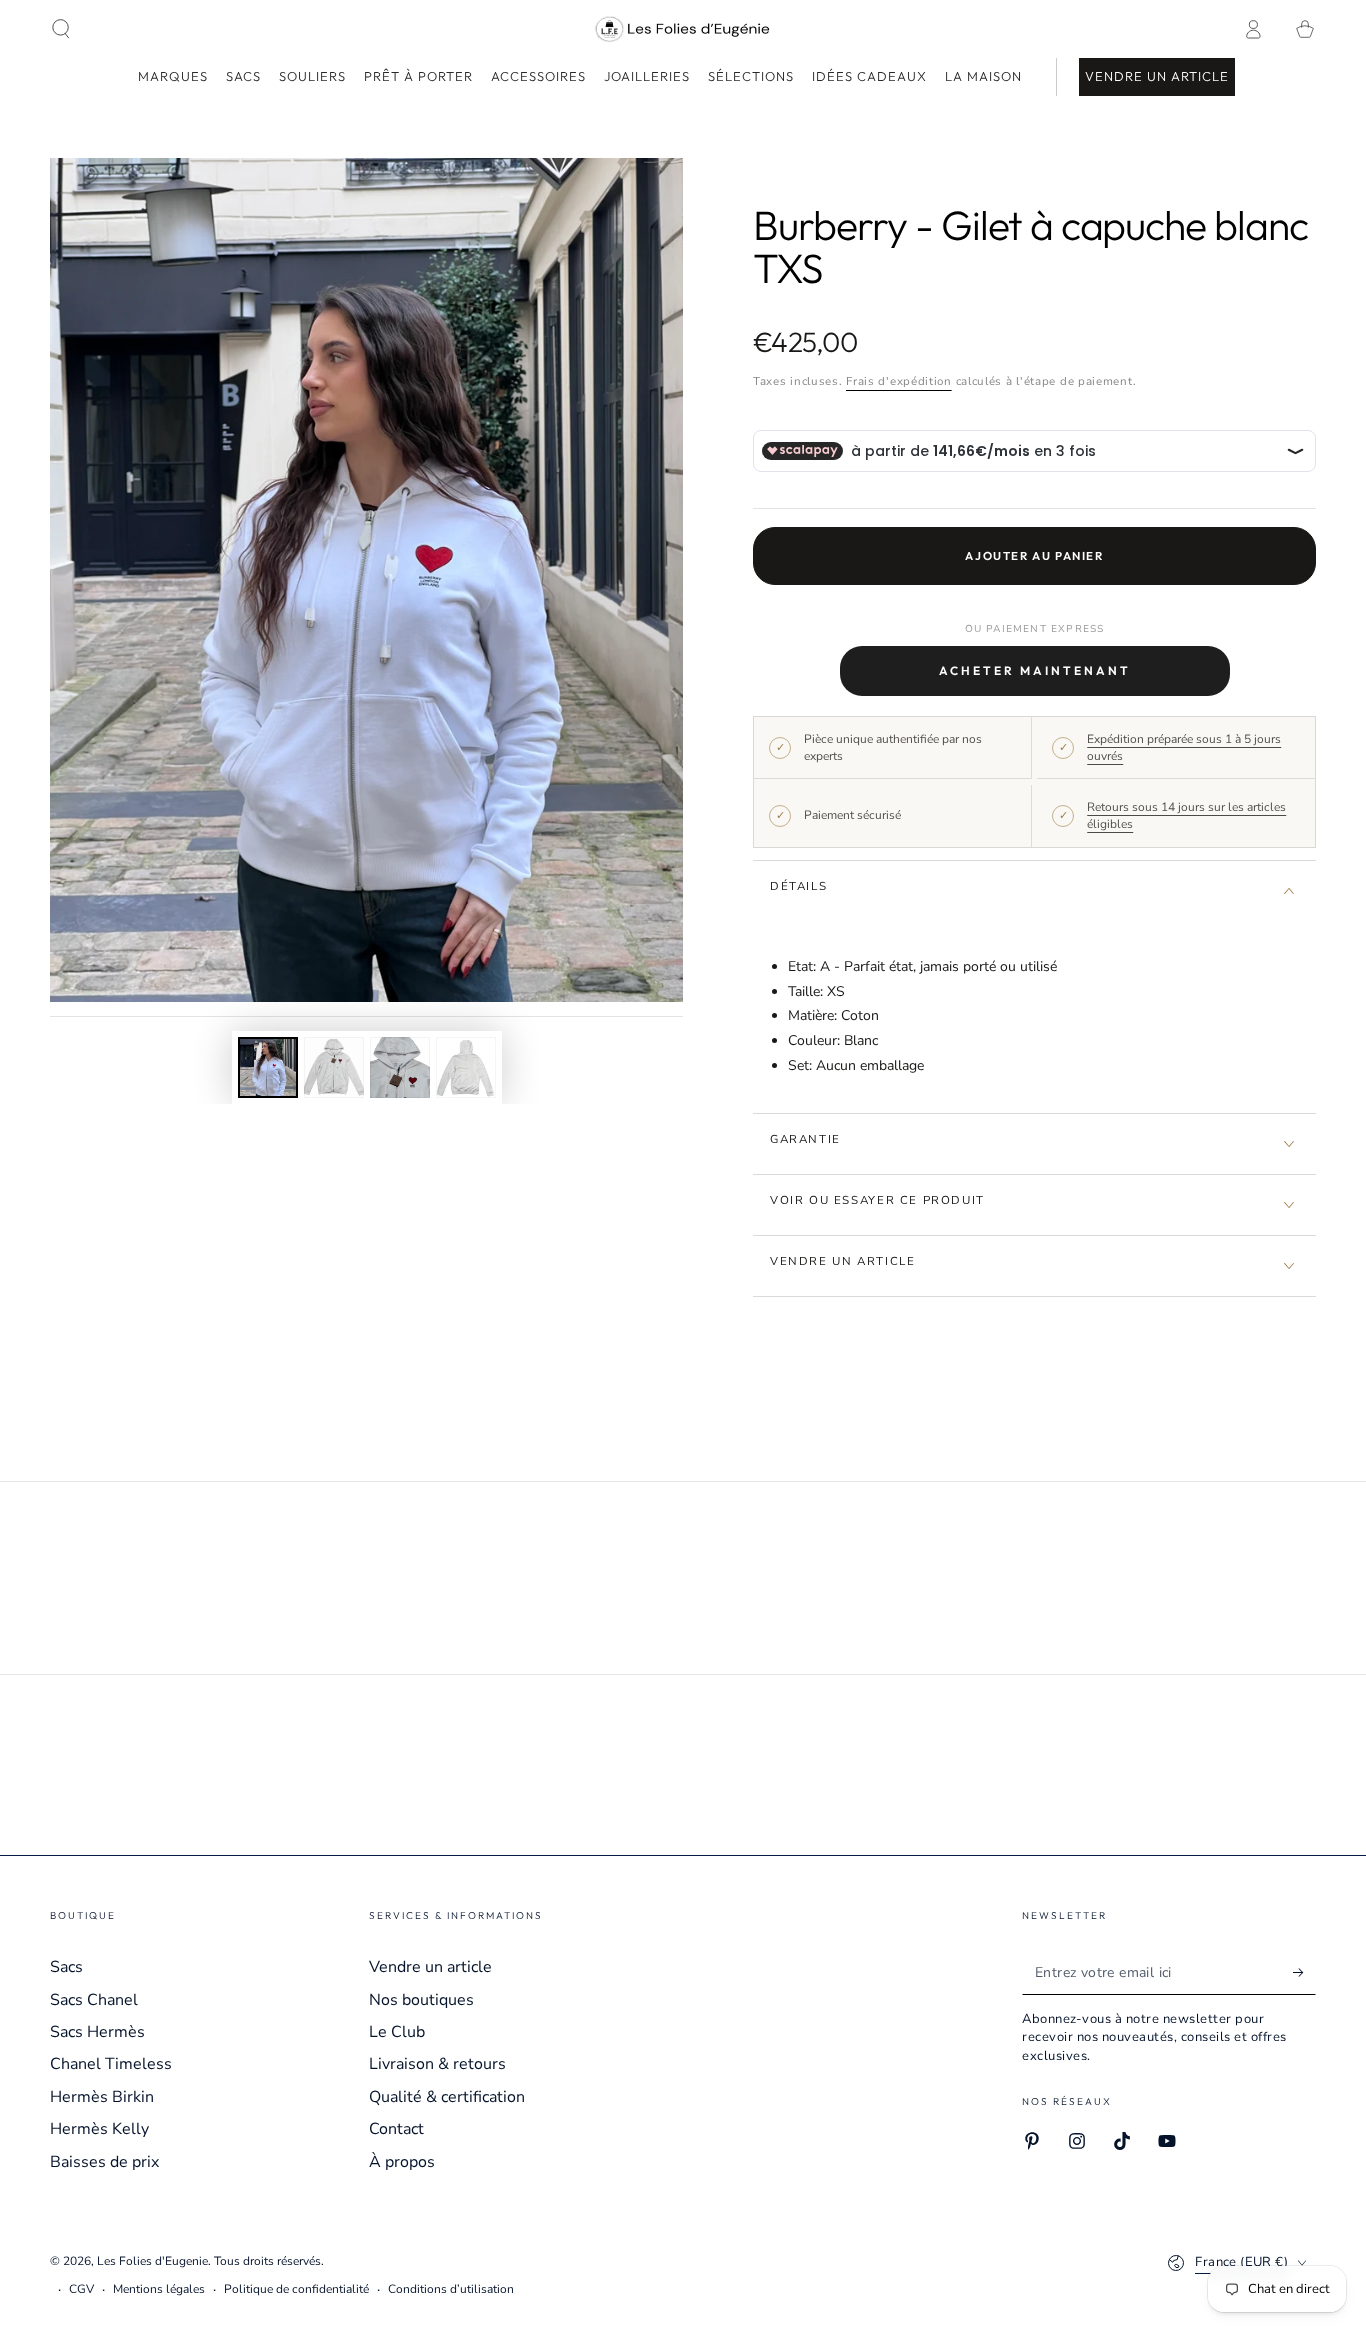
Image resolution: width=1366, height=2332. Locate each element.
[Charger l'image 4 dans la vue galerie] (466, 1067)
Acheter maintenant (1035, 670)
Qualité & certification (447, 2097)
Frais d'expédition (899, 381)
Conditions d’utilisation (451, 2289)
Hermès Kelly (99, 2129)
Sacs (66, 1967)
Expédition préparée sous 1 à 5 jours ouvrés (1184, 747)
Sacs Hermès (97, 2032)
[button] (61, 29)
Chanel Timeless (111, 2064)
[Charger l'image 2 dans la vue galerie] (334, 1067)
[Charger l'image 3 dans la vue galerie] (400, 1067)
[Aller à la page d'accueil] (683, 29)
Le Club (397, 2032)
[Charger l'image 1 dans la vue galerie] (268, 1067)
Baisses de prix (104, 2162)
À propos (402, 2162)
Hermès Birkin (102, 2097)
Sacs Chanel (94, 2000)
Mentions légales (159, 2289)
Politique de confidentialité (296, 2289)
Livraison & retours (437, 2064)
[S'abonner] (1304, 1972)
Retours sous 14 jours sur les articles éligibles (1186, 815)
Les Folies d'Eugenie (152, 2261)
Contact (396, 2129)
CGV (81, 2289)
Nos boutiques (421, 2000)
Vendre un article (430, 1967)
